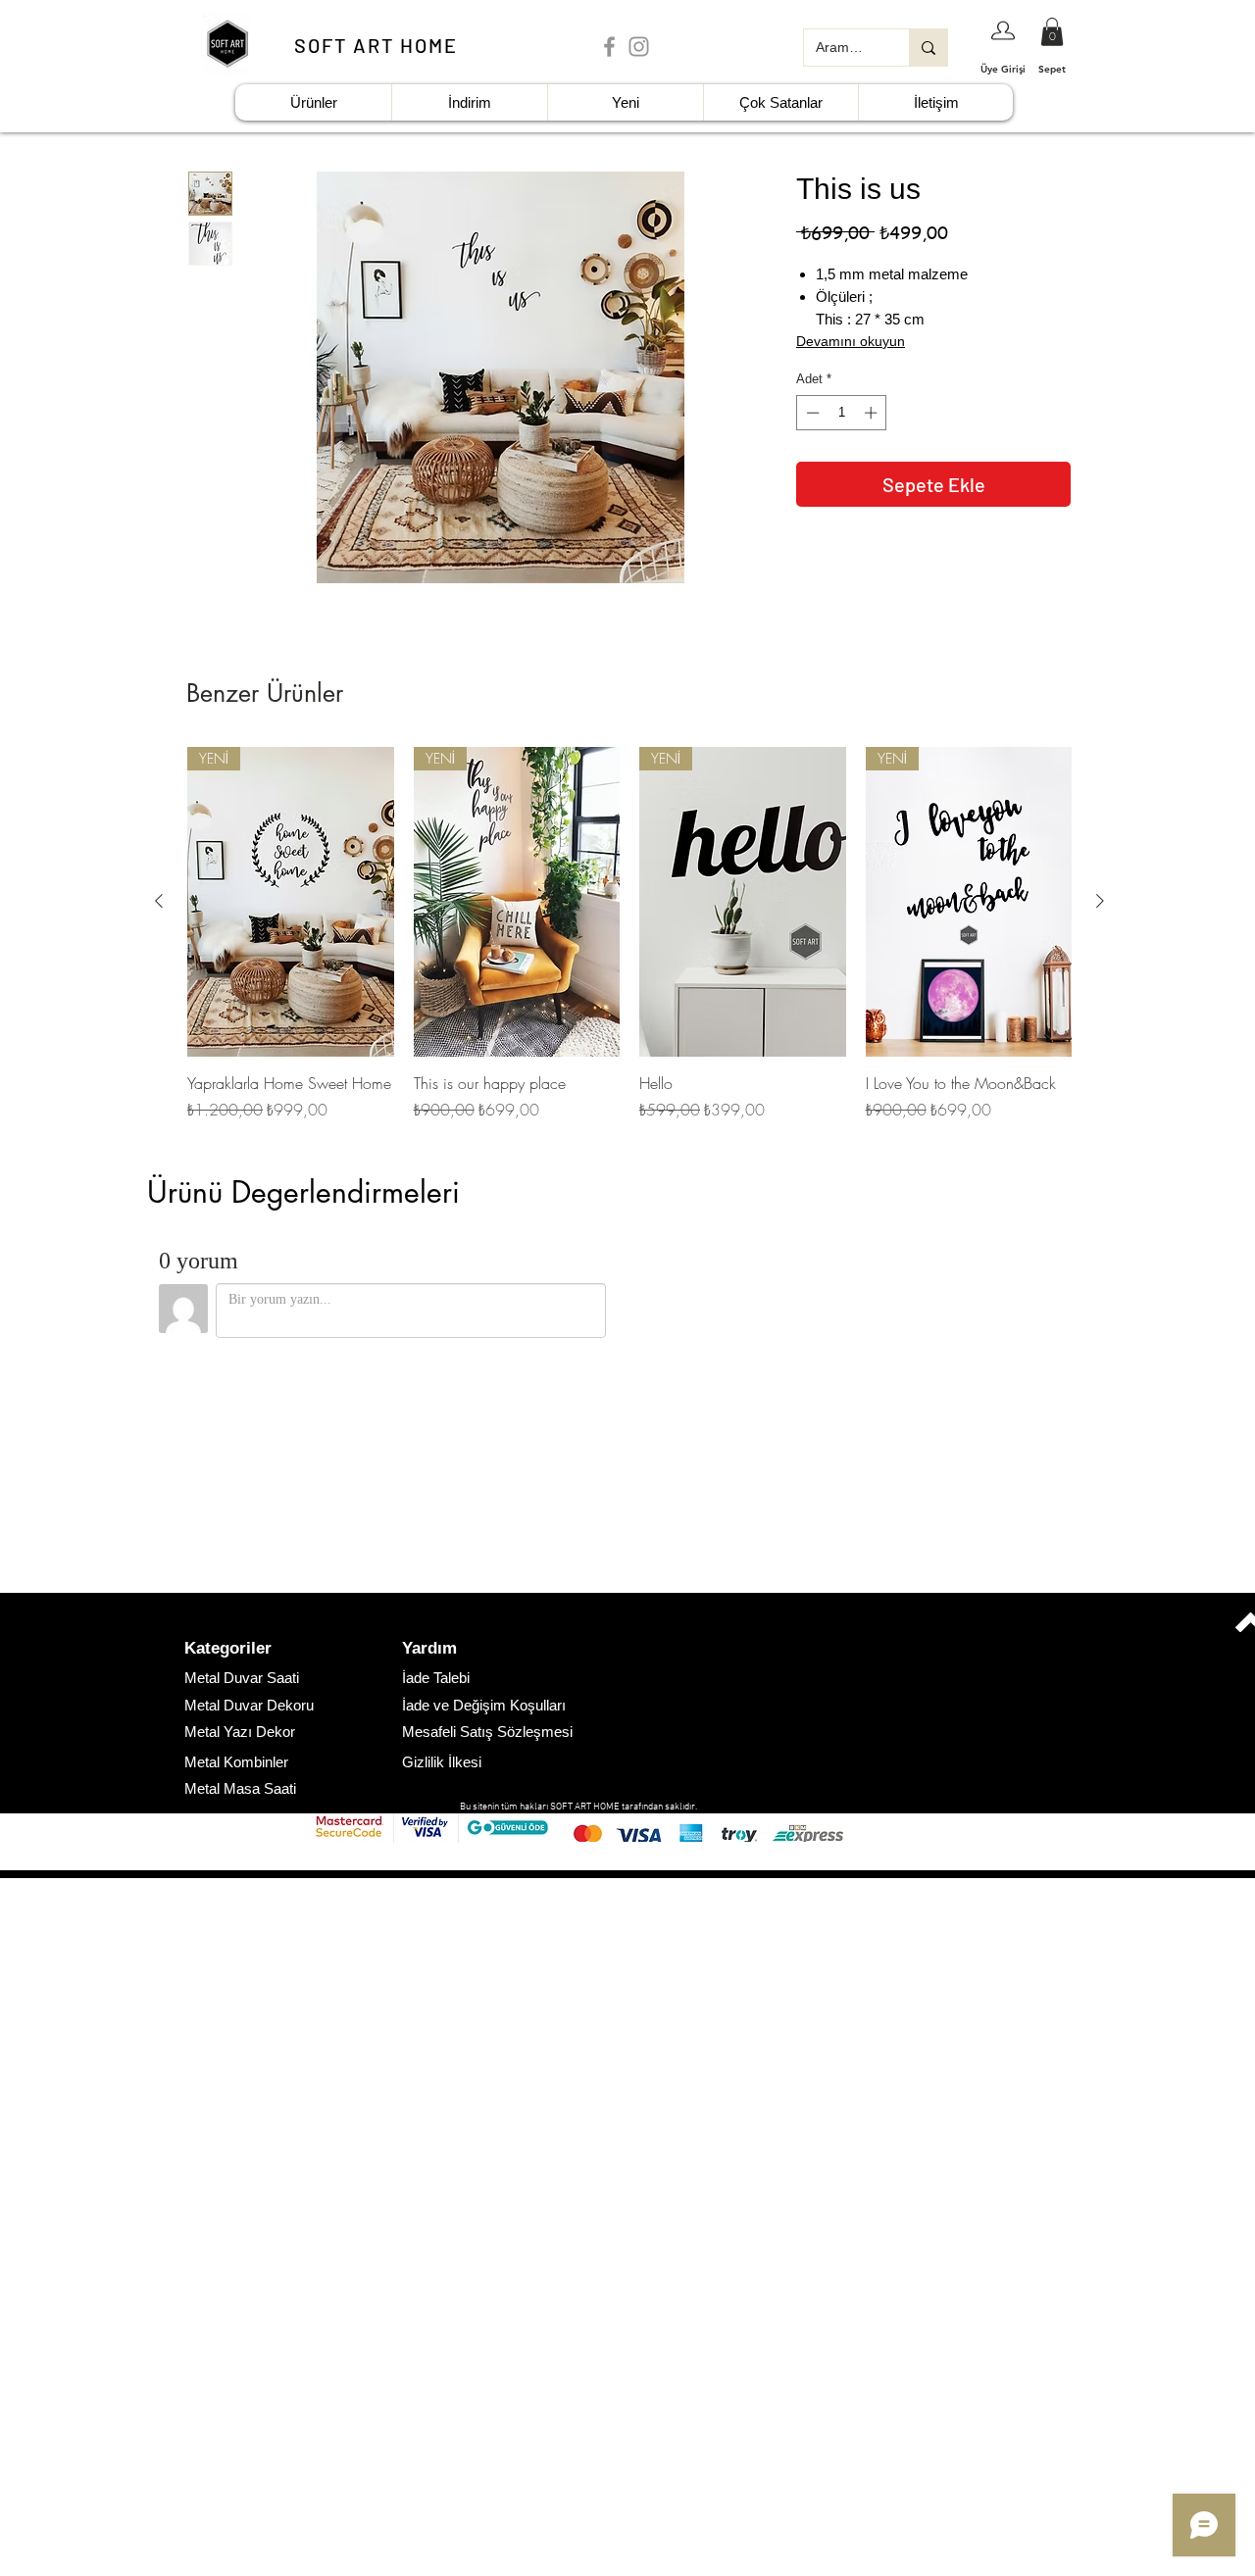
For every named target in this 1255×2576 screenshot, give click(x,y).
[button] (254, 1649)
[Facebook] (609, 47)
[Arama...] (928, 48)
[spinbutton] (842, 413)
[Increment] (873, 413)
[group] (629, 934)
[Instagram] (639, 47)
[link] (1052, 32)
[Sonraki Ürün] (1100, 901)
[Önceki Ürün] (159, 901)
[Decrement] (811, 413)
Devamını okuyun (851, 341)
